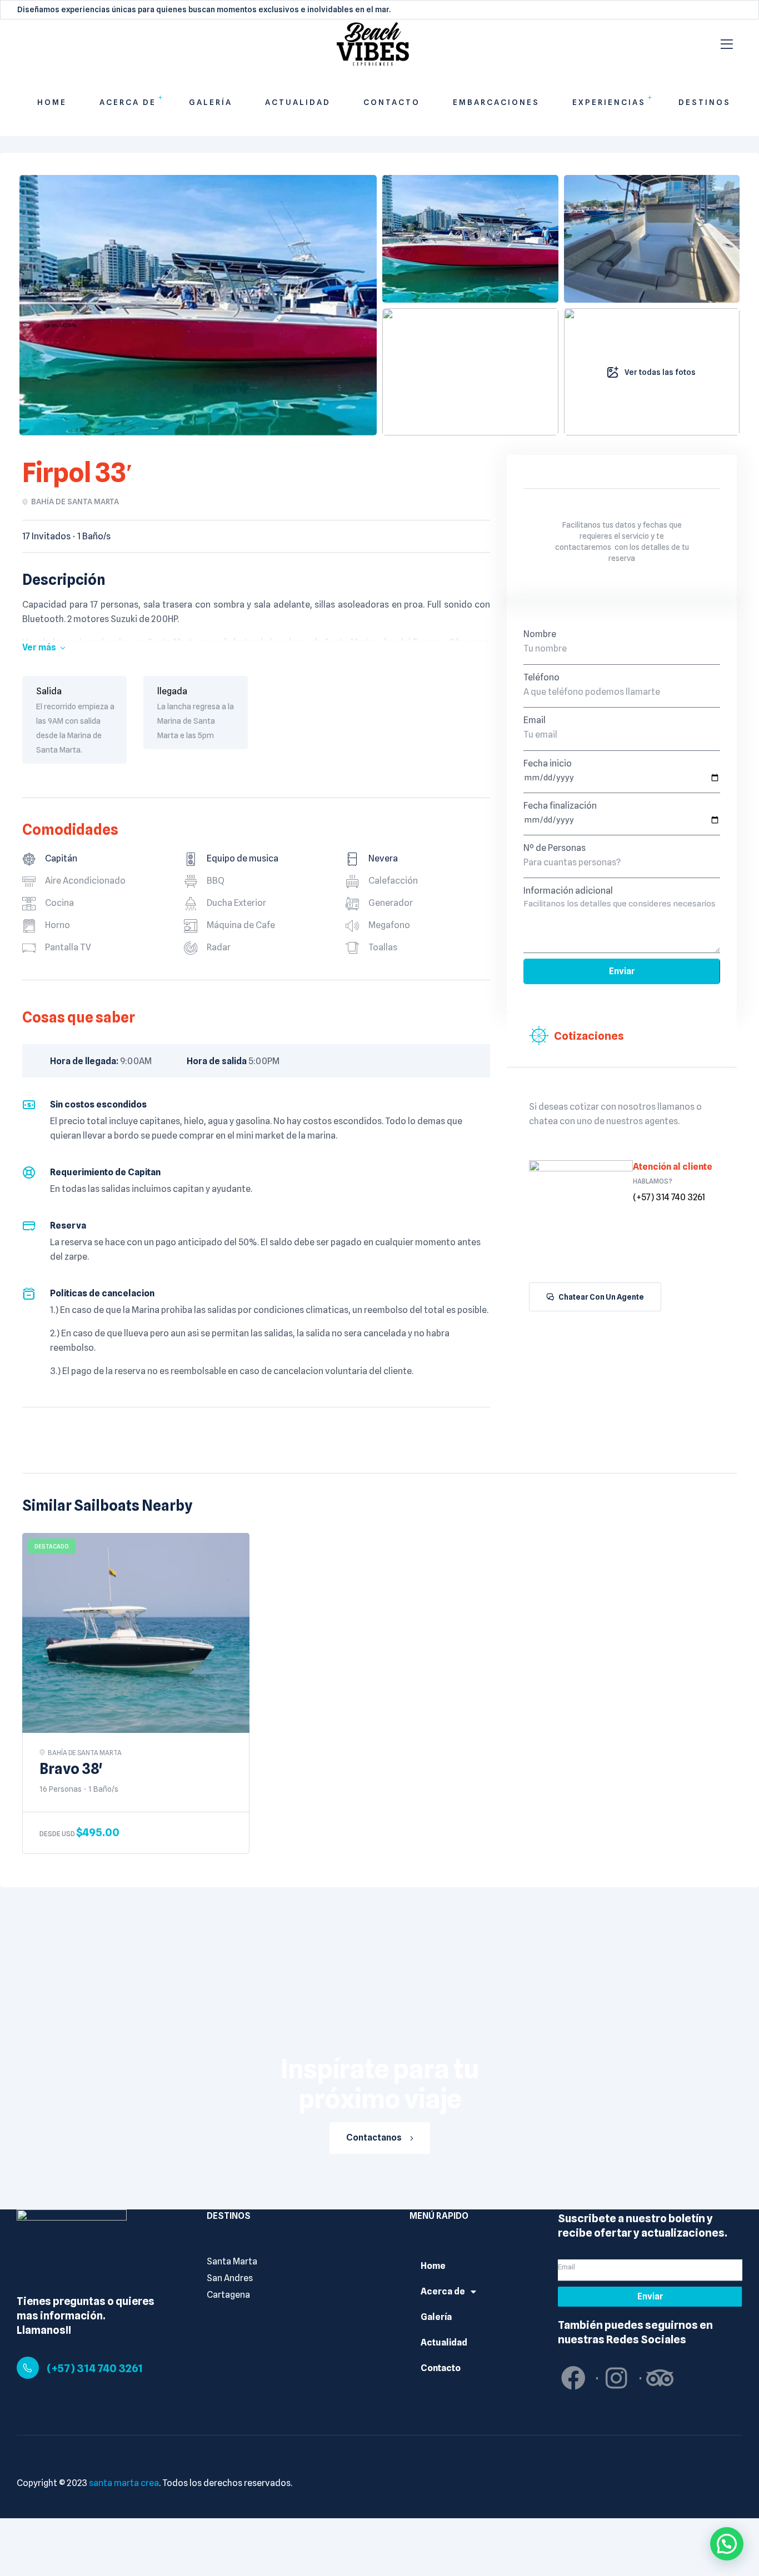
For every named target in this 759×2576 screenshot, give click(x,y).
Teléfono (541, 677)
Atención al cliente (673, 1167)
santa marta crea (124, 2483)
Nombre (540, 634)
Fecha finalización (560, 806)
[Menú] (727, 44)
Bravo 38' (71, 1769)
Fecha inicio (548, 763)
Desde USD (57, 1834)
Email (535, 720)
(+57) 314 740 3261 (95, 2368)
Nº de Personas (555, 848)
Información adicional (568, 891)
